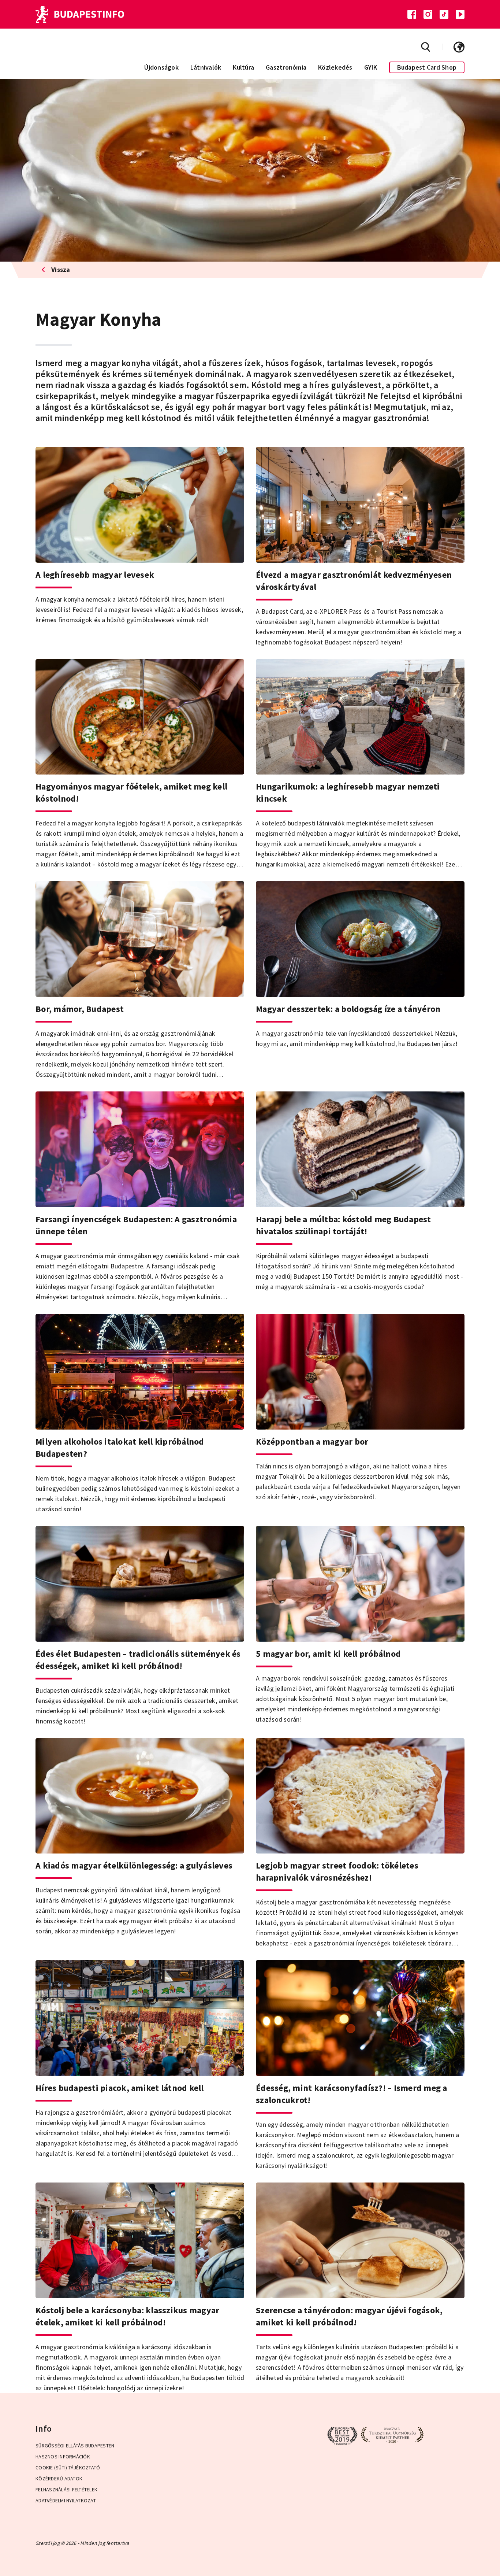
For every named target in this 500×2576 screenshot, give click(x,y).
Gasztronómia (286, 67)
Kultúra (243, 67)
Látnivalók (206, 67)
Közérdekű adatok (59, 2479)
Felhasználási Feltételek (66, 2490)
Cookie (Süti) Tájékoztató (68, 2468)
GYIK (371, 67)
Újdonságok (161, 67)
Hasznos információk (63, 2457)
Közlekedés (335, 67)
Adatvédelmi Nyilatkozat (66, 2501)
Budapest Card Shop (427, 67)
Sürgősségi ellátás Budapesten (75, 2446)
